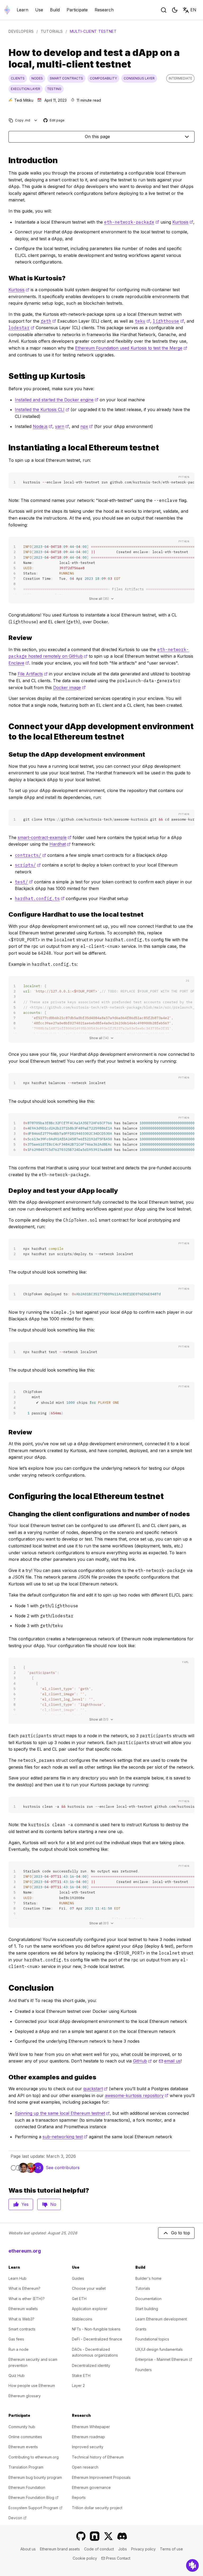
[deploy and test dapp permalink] (6, 1191)
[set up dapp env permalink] (6, 754)
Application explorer (90, 2309)
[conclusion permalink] (6, 1988)
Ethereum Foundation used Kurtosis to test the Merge (131, 348)
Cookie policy (85, 2558)
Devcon (17, 2518)
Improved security (88, 2447)
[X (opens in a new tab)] (108, 2536)
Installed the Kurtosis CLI (42, 409)
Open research (85, 2467)
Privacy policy (143, 2549)
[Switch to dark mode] (175, 10)
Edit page (54, 121)
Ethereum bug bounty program (35, 2477)
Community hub (22, 2427)
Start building (147, 2309)
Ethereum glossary (25, 2396)
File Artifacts (33, 674)
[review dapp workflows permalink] (6, 1432)
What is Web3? (21, 2319)
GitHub (142, 2061)
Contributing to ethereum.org (34, 2457)
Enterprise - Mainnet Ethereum (164, 2359)
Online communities (25, 2437)
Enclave (19, 663)
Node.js (43, 426)
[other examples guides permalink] (6, 2077)
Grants (141, 2329)
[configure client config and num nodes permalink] (6, 1514)
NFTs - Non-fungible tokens (96, 2329)
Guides (78, 2278)
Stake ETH (81, 2375)
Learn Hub (17, 2278)
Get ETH (79, 2299)
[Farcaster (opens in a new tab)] (95, 2536)
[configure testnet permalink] (6, 1496)
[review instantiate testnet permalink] (6, 638)
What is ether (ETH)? (27, 2299)
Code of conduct (99, 2549)
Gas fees (16, 2339)
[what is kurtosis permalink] (6, 278)
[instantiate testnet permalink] (6, 448)
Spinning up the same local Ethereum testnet (62, 2113)
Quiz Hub (17, 2375)
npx (87, 426)
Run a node (19, 2349)
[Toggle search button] (164, 10)
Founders (144, 2370)
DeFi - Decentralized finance (97, 2339)
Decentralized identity (91, 2365)
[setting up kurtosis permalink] (6, 376)
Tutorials (52, 31)
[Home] (7, 10)
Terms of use (171, 2549)
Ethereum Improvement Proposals (101, 2477)
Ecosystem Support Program (35, 2508)
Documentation (148, 2299)
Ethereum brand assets (60, 2549)
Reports (79, 2497)
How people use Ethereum (32, 2386)
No (53, 2204)
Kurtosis (183, 222)
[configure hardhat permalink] (6, 914)
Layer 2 (78, 2386)
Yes (25, 2204)
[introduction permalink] (6, 160)
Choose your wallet (89, 2288)
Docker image (69, 687)
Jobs (123, 2549)
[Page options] (36, 120)
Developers (21, 31)
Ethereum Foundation (27, 2487)
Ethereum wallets (23, 2309)
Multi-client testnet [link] (93, 31)
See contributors (63, 2168)
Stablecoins (82, 2319)
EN (193, 10)
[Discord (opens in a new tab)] (122, 2536)
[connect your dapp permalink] (6, 732)
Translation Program (26, 2467)
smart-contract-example (45, 837)
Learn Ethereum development (161, 2319)
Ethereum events (23, 2447)
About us (28, 2549)
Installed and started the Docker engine (57, 400)
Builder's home (148, 2278)
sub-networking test (65, 2137)
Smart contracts (22, 2329)
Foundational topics (152, 2339)
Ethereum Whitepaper (91, 2427)
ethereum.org (25, 2251)
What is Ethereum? (24, 2288)
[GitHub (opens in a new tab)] (81, 2536)
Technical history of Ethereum (98, 2457)
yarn (62, 426)
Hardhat (60, 844)
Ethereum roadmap (88, 2437)
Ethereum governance (91, 2487)
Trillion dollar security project (97, 2508)
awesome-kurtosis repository (137, 2095)
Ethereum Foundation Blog (33, 2497)
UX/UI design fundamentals (159, 2349)
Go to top (181, 2233)
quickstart (95, 2089)
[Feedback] (192, 2565)
